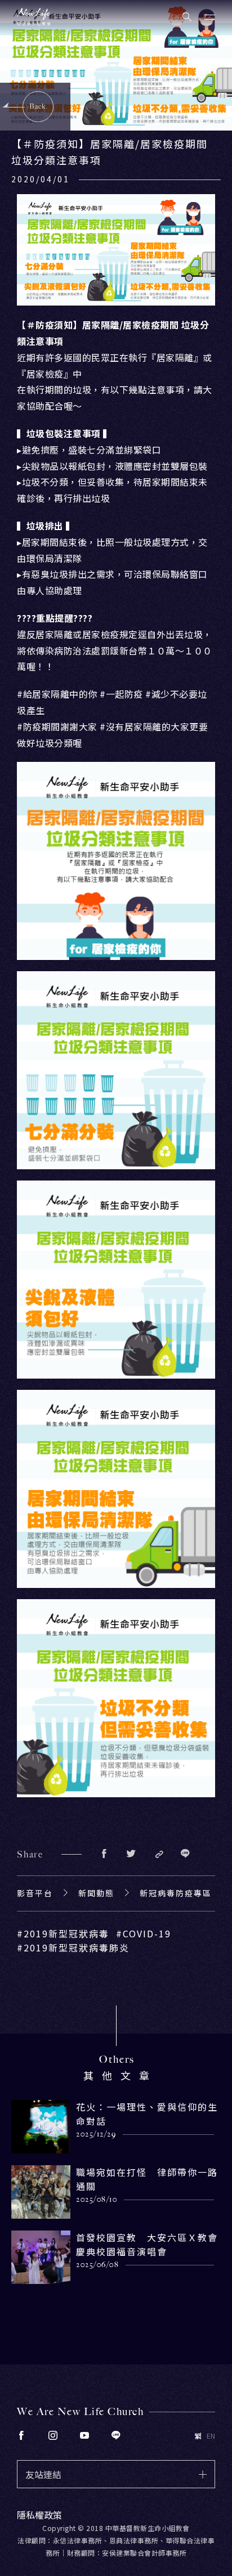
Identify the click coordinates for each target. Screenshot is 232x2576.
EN (211, 2436)
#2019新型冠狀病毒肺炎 (73, 1947)
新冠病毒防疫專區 (176, 1893)
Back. (39, 106)
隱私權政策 (39, 2515)
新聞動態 (96, 1893)
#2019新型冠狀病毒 (63, 1933)
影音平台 (35, 1893)
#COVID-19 (144, 1933)
